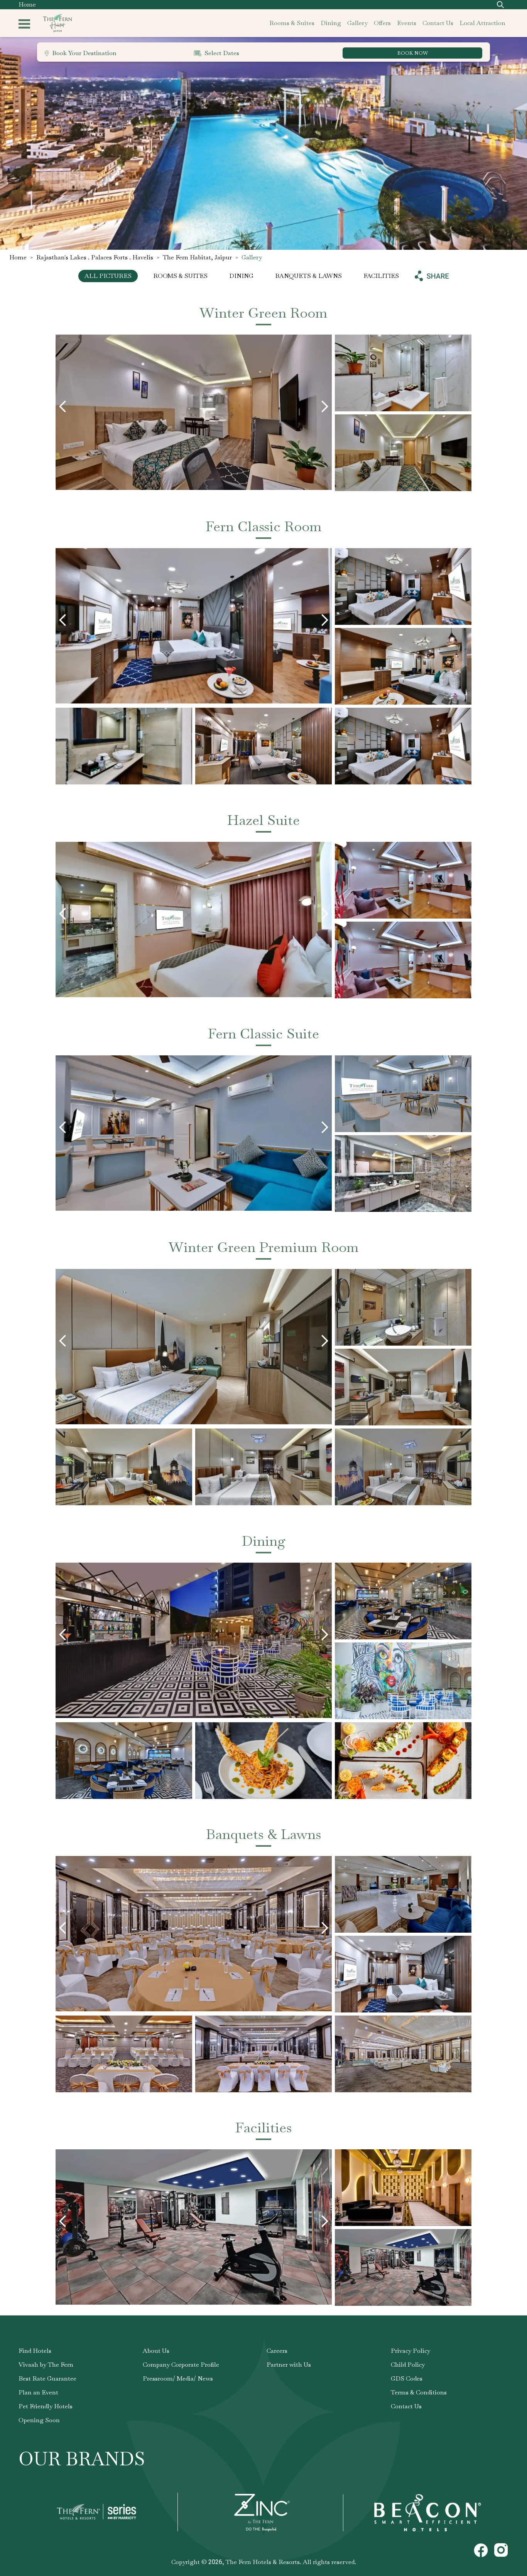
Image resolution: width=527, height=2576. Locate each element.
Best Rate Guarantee (47, 2378)
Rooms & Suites (180, 276)
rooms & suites (292, 23)
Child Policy (408, 2365)
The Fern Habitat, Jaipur (197, 257)
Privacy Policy (410, 2351)
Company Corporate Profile (181, 2365)
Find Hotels (35, 2351)
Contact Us (406, 2406)
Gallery (252, 257)
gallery (357, 23)
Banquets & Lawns (308, 276)
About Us (156, 2351)
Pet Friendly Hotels (46, 2406)
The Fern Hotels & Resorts (263, 2562)
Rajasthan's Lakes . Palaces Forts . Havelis (95, 257)
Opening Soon (39, 2420)
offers (382, 23)
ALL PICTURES (108, 276)
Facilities (381, 276)
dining (331, 23)
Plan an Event (38, 2392)
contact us (438, 23)
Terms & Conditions (419, 2392)
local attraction (482, 23)
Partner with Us (289, 2365)
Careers (277, 2351)
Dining (241, 276)
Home (27, 4)
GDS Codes (407, 2378)
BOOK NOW (413, 53)
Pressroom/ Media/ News (178, 2378)
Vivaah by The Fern (46, 2365)
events (407, 23)
